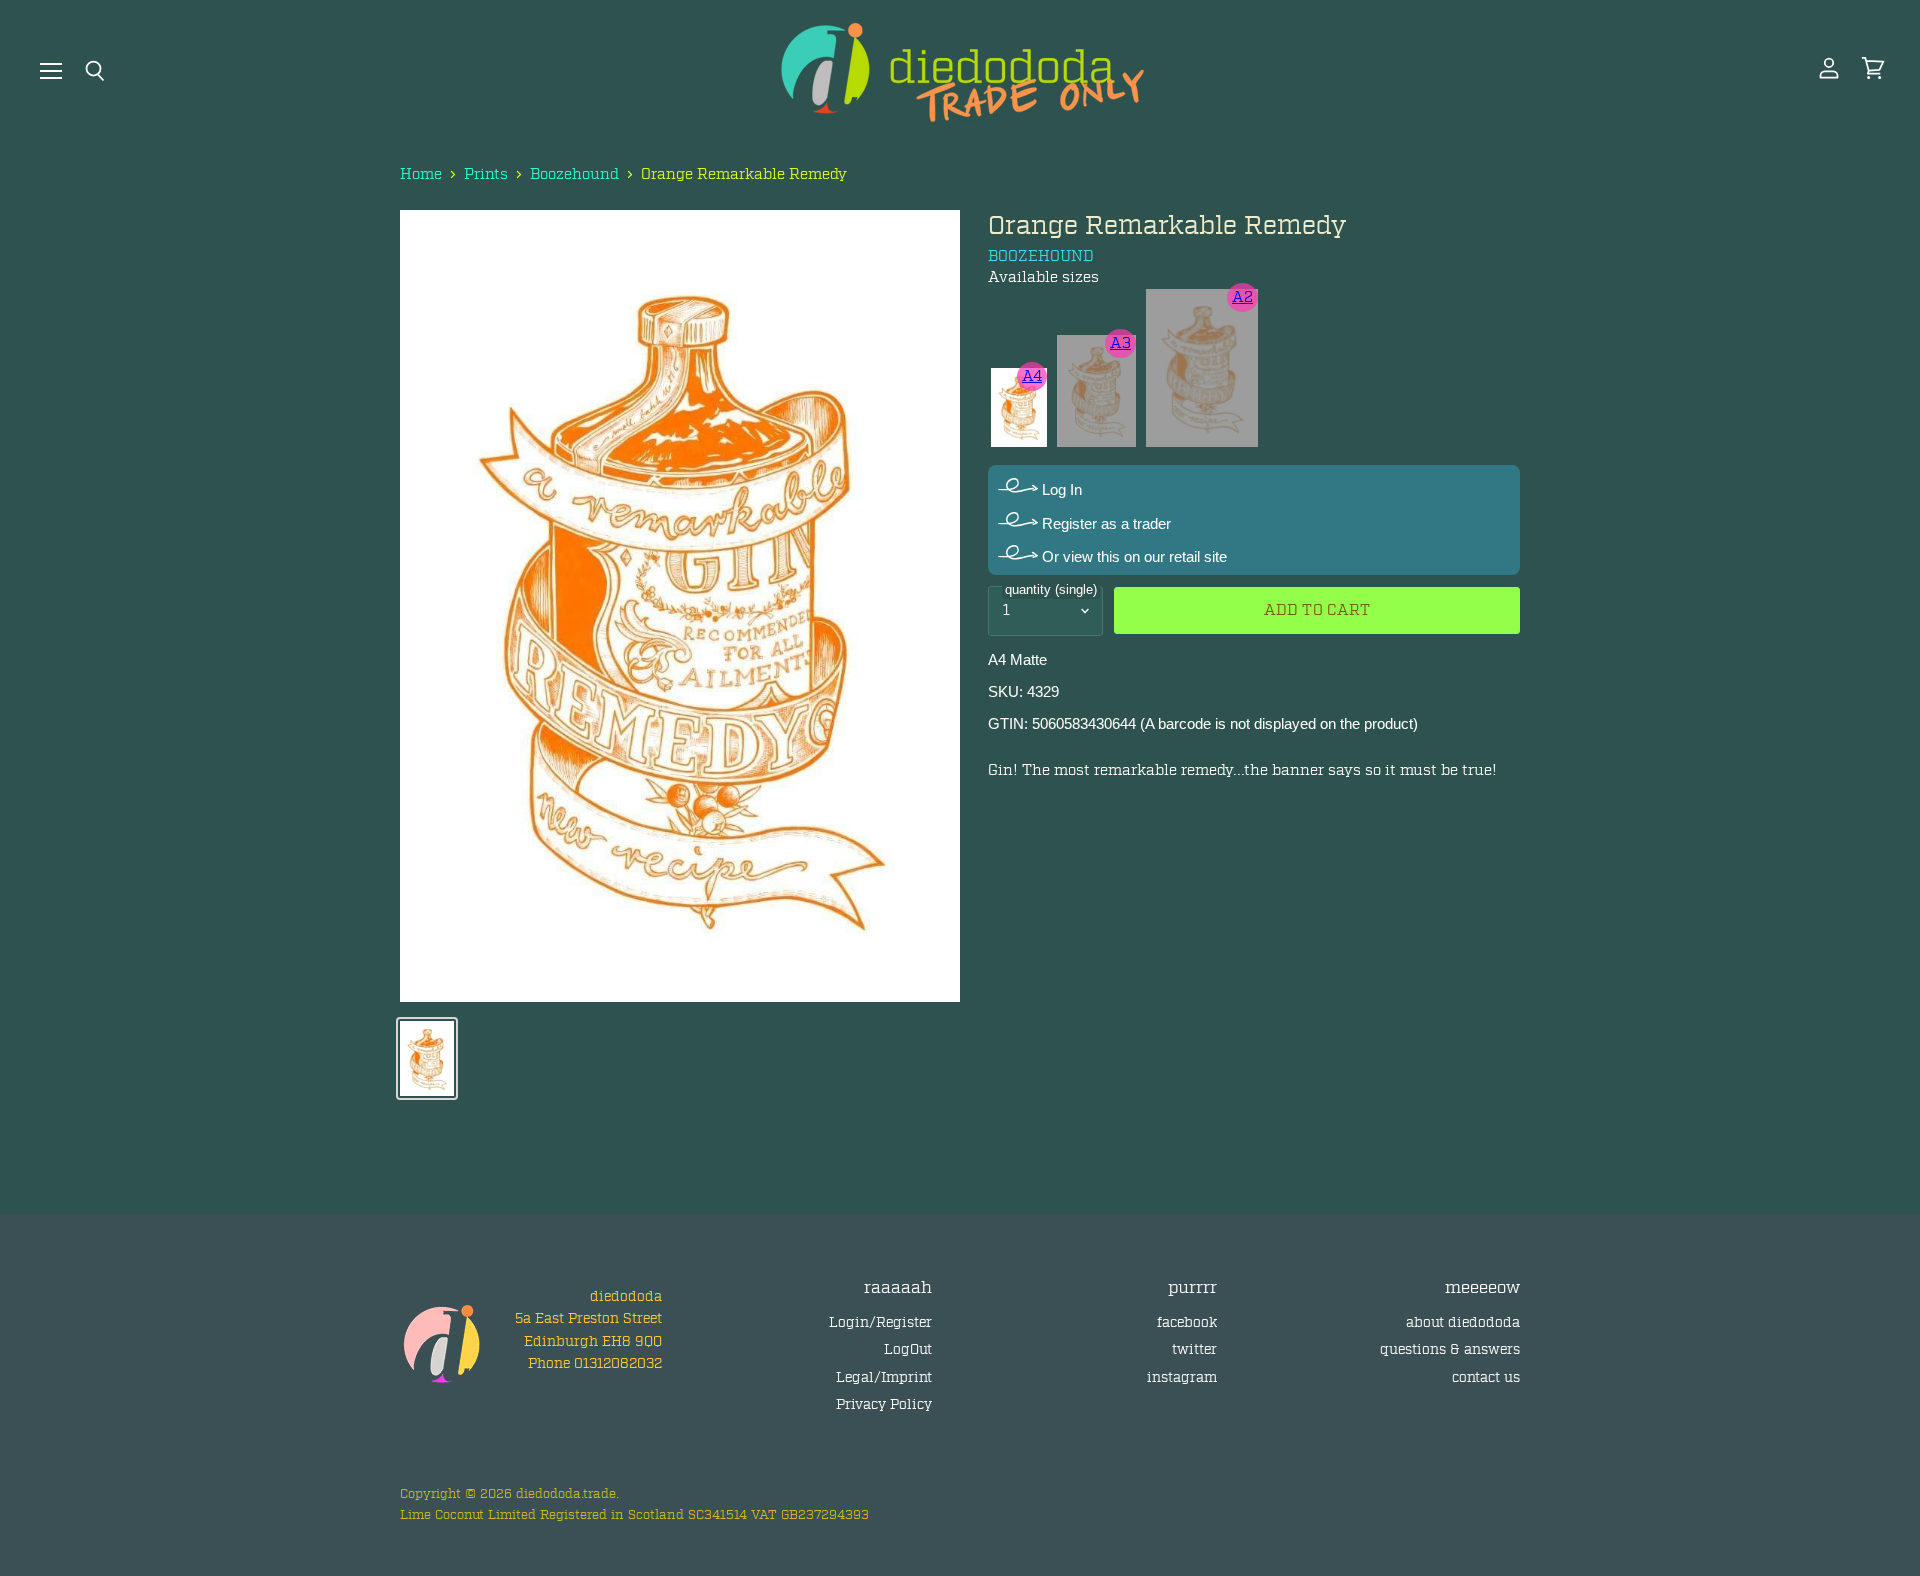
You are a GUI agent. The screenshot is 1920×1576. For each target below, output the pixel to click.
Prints (486, 174)
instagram (1182, 1377)
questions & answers (1450, 1349)
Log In (1060, 489)
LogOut (908, 1349)
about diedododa (1463, 1322)
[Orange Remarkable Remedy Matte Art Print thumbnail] (427, 1058)
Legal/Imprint (884, 1377)
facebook (1187, 1322)
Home (421, 174)
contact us (1486, 1377)
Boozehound (574, 174)
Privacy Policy (884, 1404)
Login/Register (880, 1322)
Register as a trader (1104, 523)
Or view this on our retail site (1132, 556)
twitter (1194, 1349)
